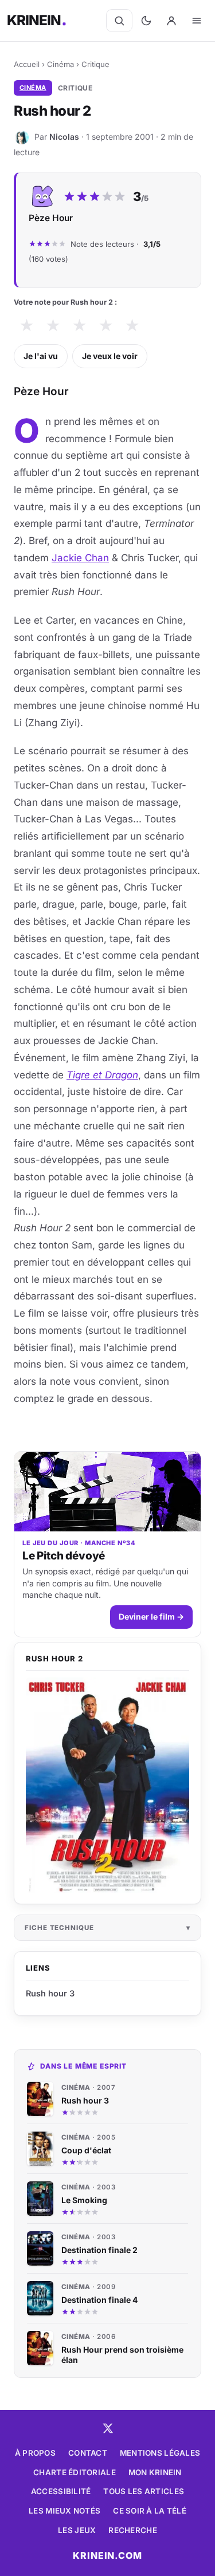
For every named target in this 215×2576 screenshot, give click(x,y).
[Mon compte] (171, 21)
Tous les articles (144, 2491)
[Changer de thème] (146, 21)
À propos (35, 2453)
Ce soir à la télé (150, 2511)
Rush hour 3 (50, 1993)
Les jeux (77, 2530)
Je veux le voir (110, 356)
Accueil (27, 64)
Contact (88, 2453)
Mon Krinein (155, 2472)
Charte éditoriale (75, 2472)
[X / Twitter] (108, 2428)
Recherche (132, 2530)
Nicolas (64, 137)
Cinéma (60, 64)
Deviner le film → (151, 1616)
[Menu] (197, 21)
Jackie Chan (80, 558)
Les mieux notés (64, 2511)
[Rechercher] (119, 21)
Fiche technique (59, 1928)
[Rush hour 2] (107, 1785)
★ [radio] (27, 326)
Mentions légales (160, 2453)
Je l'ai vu (41, 356)
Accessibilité (61, 2491)
